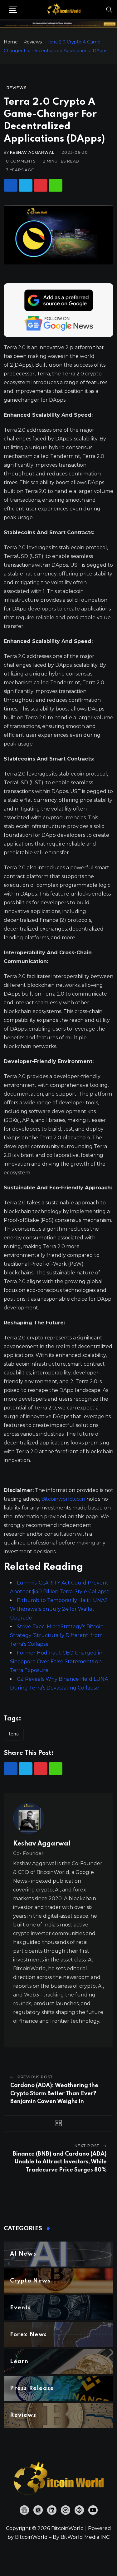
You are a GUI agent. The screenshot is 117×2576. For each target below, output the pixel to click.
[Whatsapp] (56, 185)
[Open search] (109, 9)
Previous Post (35, 2077)
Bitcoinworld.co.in (64, 1499)
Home (11, 42)
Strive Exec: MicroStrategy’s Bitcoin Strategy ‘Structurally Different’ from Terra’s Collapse (57, 1635)
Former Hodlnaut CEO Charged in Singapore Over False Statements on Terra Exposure (56, 1662)
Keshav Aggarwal (32, 152)
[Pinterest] (41, 185)
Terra (14, 1734)
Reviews (33, 42)
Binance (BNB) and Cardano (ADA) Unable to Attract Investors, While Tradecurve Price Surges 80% (60, 2162)
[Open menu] (13, 10)
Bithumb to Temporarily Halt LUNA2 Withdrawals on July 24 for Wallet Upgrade (59, 1609)
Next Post (87, 2146)
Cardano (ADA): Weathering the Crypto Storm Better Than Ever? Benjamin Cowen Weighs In (54, 2094)
